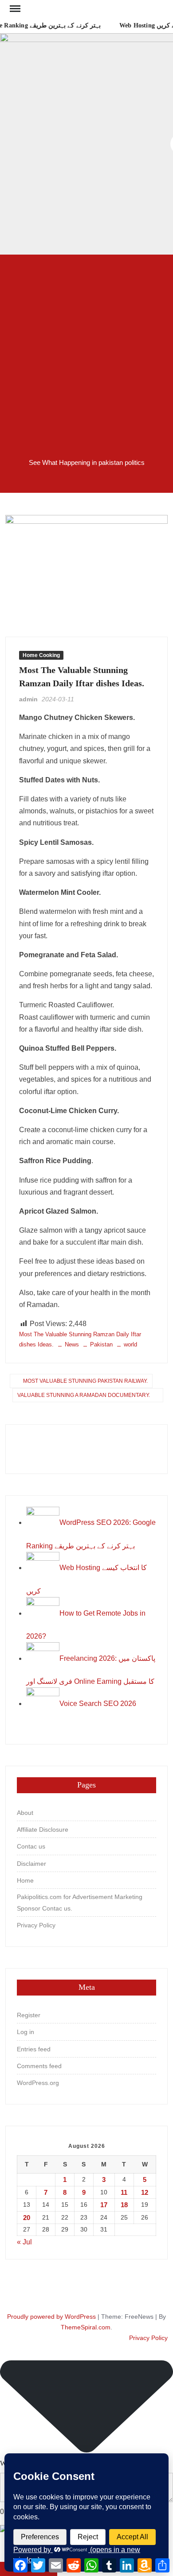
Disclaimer (31, 1864)
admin (28, 699)
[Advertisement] (86, 350)
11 (124, 2192)
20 (27, 2218)
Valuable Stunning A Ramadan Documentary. (84, 1395)
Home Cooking (41, 655)
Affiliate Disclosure (43, 1830)
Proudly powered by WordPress (51, 2317)
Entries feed (34, 2049)
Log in (26, 2032)
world (130, 1344)
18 (124, 2205)
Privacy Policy (36, 1925)
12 (145, 2192)
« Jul (24, 2242)
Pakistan (101, 1344)
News (72, 1344)
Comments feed (39, 2066)
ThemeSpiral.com (86, 2327)
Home (25, 1880)
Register (29, 2015)
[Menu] (14, 9)
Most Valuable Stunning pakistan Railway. (85, 1381)
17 (104, 2205)
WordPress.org (38, 2083)
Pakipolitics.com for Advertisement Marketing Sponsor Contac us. (80, 1903)
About (25, 1813)
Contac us (31, 1846)
